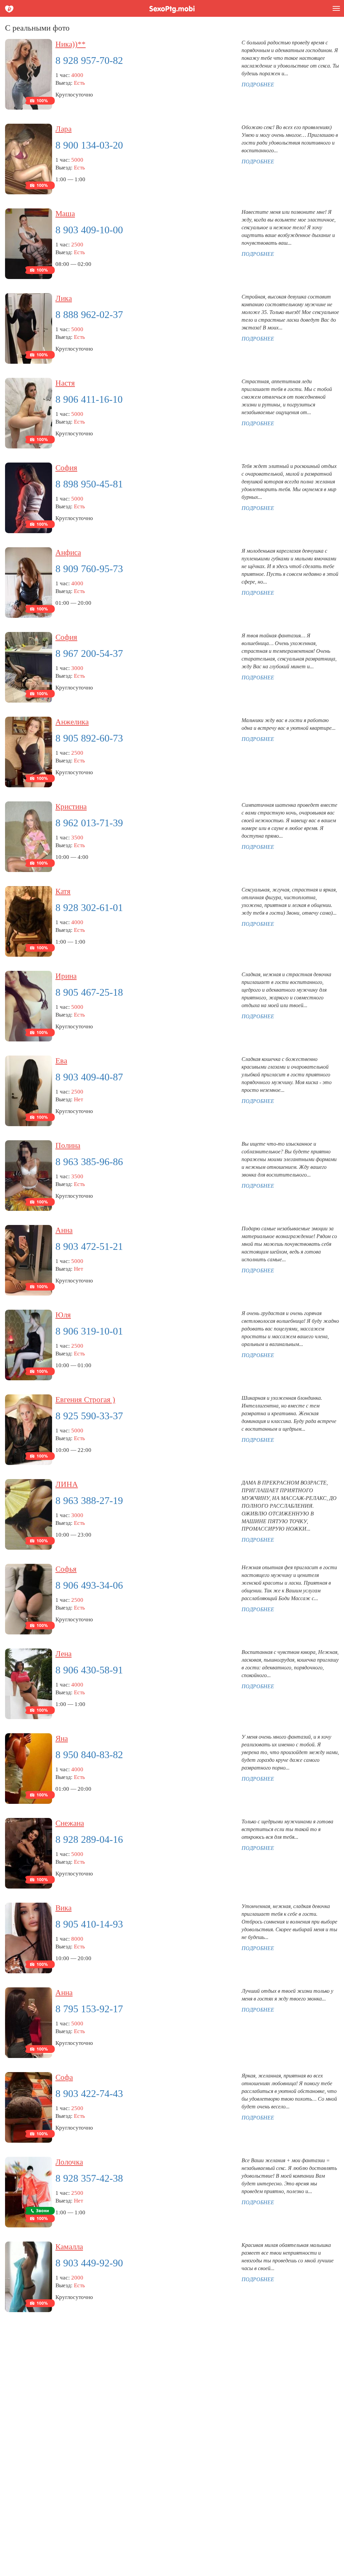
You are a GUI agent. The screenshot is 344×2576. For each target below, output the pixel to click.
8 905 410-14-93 (89, 1924)
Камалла (69, 2247)
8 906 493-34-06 (89, 1585)
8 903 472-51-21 (89, 1246)
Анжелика (72, 722)
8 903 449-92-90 (89, 2263)
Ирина (66, 976)
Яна (62, 1738)
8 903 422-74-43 (89, 2093)
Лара (63, 129)
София (66, 468)
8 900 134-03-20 (89, 145)
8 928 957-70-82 (89, 60)
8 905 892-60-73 (89, 738)
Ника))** (71, 44)
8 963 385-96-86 (89, 1162)
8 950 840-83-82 (89, 1755)
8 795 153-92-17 (89, 2009)
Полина (68, 1145)
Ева (61, 1061)
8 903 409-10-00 (89, 230)
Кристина (71, 807)
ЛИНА (67, 1484)
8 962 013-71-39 (89, 823)
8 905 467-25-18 (89, 992)
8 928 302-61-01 (89, 907)
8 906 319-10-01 (89, 1331)
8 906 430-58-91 (89, 1670)
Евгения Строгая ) (85, 1400)
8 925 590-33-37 (89, 1416)
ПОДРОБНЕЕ (258, 85)
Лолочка (69, 2162)
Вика (63, 1908)
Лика (64, 298)
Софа (64, 2077)
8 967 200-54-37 (89, 653)
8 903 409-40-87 (89, 1077)
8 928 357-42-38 (89, 2178)
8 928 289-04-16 (89, 1839)
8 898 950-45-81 (89, 484)
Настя (65, 383)
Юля (63, 1315)
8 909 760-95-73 (89, 569)
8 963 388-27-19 (89, 1500)
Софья (66, 1569)
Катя (63, 891)
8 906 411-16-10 (89, 399)
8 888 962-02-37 (89, 314)
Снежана (70, 1823)
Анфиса (68, 552)
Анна (64, 1230)
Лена (63, 1654)
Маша (65, 214)
